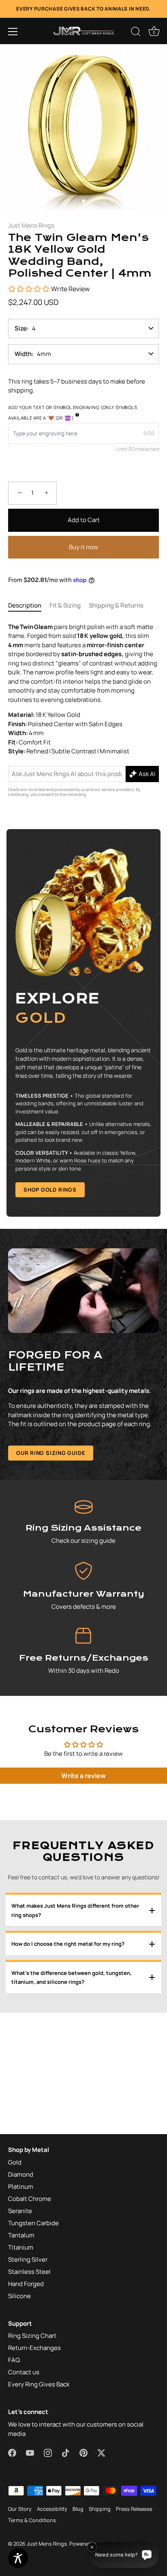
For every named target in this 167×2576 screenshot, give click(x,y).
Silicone (19, 2296)
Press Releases (134, 2509)
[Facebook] (12, 2452)
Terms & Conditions (32, 2520)
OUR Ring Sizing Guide (51, 1453)
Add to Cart (84, 520)
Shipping (100, 2509)
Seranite (20, 2211)
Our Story (20, 2509)
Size (21, 328)
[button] (13, 32)
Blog (78, 2509)
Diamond (21, 2174)
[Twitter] (101, 2452)
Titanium (21, 2247)
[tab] (29, 606)
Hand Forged (26, 2284)
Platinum (21, 2187)
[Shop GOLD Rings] (83, 1023)
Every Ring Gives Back (39, 2384)
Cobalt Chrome (30, 2199)
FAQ (14, 2360)
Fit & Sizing (65, 605)
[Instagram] (48, 2452)
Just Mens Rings (31, 225)
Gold (15, 2162)
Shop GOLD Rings (50, 1190)
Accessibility (52, 2509)
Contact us (24, 2372)
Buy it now (83, 547)
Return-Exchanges (34, 2348)
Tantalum (21, 2235)
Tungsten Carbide (33, 2223)
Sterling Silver (28, 2259)
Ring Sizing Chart (32, 2336)
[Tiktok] (66, 2452)
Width (23, 354)
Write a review (83, 1776)
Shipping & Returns (116, 605)
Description (25, 605)
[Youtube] (30, 2452)
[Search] (136, 33)
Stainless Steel (29, 2272)
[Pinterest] (83, 2452)
